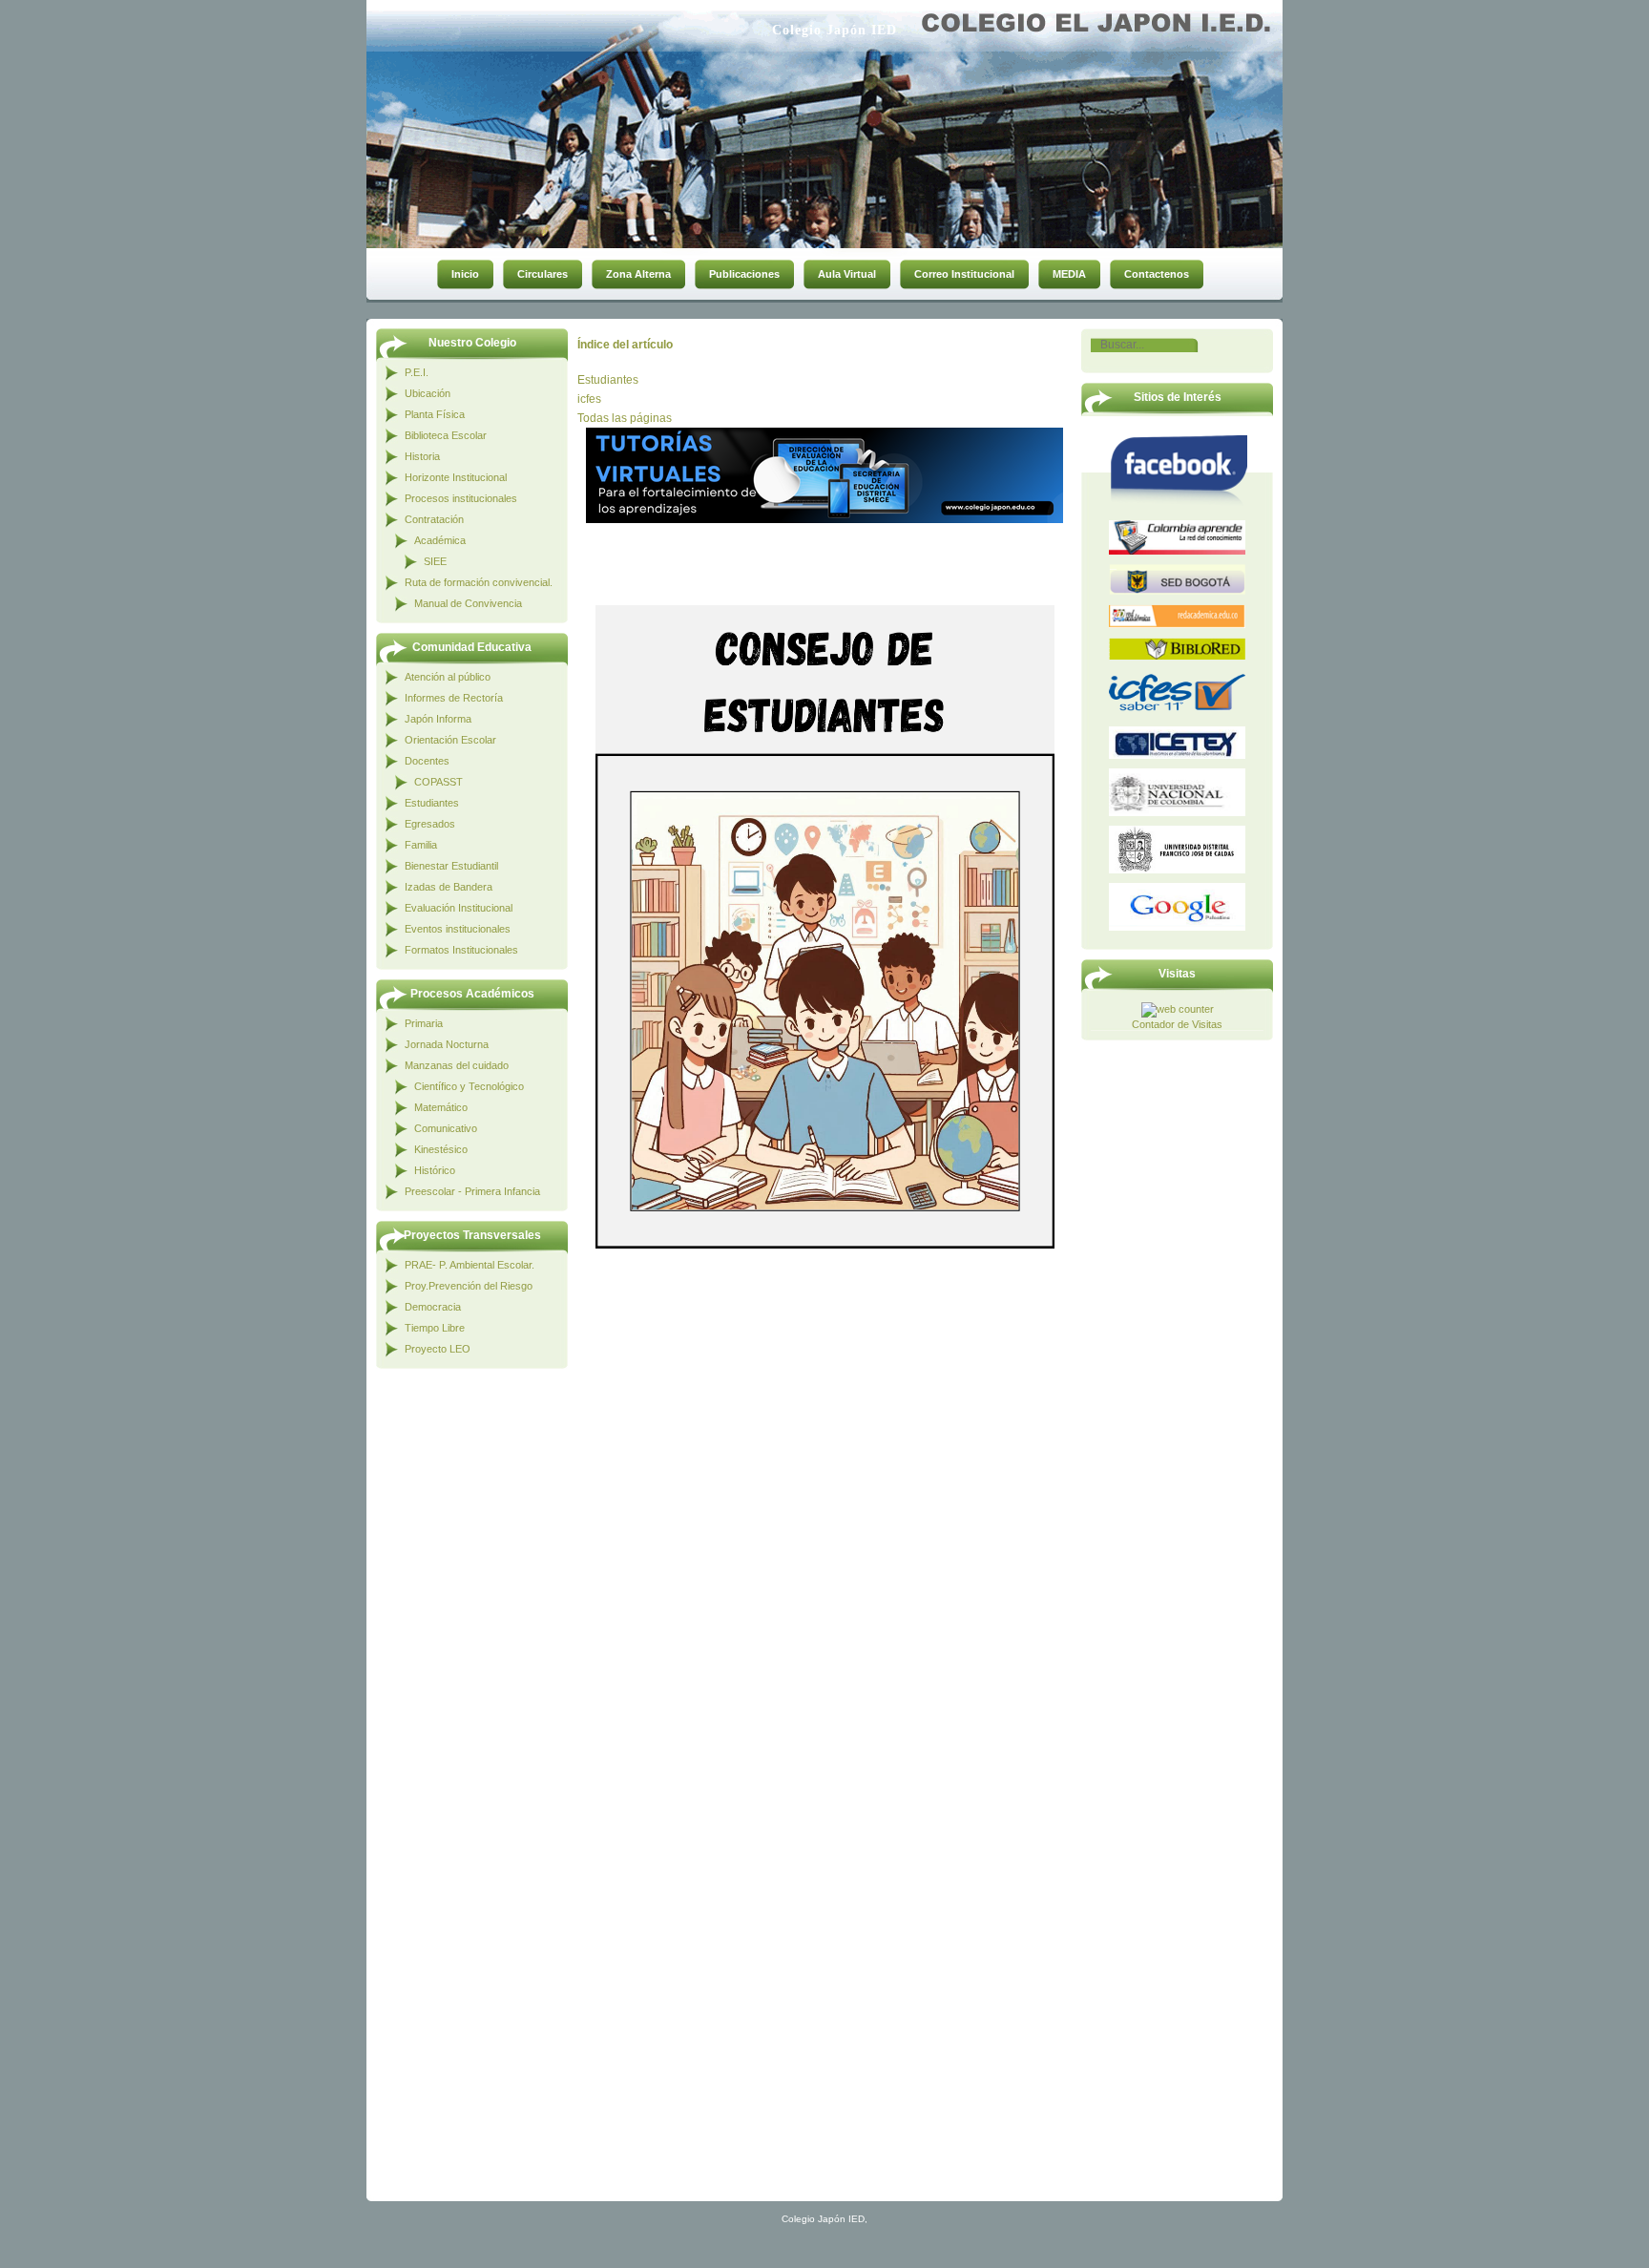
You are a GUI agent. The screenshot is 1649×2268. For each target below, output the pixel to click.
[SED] (1177, 579)
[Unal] (1177, 792)
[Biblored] (1177, 649)
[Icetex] (1177, 743)
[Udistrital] (1177, 850)
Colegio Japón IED (835, 30)
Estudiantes (608, 380)
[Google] (1177, 907)
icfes (589, 399)
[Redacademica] (1177, 616)
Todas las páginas (625, 418)
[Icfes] (1177, 693)
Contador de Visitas (1177, 1024)
